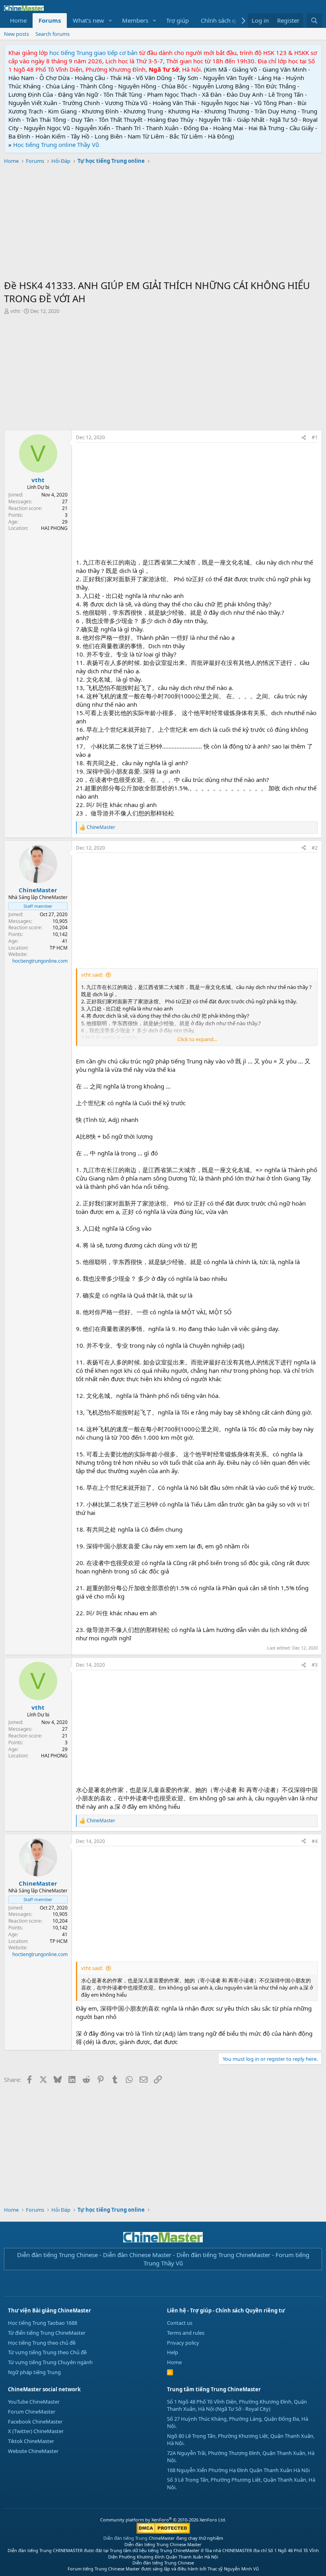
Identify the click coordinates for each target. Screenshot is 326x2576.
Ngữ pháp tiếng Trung (34, 2372)
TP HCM (59, 948)
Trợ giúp (178, 20)
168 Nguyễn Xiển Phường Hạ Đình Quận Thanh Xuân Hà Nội (238, 2470)
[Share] (304, 438)
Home (18, 20)
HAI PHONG (54, 528)
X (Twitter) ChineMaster (36, 2431)
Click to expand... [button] (197, 1039)
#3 (315, 1665)
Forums (50, 20)
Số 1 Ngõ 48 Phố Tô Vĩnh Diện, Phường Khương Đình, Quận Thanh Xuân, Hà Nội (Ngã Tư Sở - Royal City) (237, 2405)
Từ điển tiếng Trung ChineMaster (47, 2333)
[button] (111, 21)
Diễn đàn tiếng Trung (125, 2538)
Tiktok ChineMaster (31, 2441)
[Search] (314, 21)
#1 (315, 437)
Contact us (180, 2323)
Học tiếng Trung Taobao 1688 (43, 2323)
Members (135, 20)
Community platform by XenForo (163, 2520)
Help (173, 2352)
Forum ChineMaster (32, 2412)
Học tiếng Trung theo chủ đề (42, 2343)
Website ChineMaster (33, 2451)
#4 (315, 1841)
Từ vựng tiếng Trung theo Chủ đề (47, 2352)
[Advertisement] (163, 223)
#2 (315, 848)
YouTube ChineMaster (34, 2402)
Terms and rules (186, 2333)
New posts (16, 34)
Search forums (52, 34)
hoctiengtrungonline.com (40, 961)
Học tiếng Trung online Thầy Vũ (56, 145)
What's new (88, 20)
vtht (15, 311)
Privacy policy (183, 2343)
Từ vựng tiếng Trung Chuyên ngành (50, 2362)
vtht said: (92, 975)
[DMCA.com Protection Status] (163, 2532)
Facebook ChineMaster (35, 2422)
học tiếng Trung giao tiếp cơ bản (93, 53)
